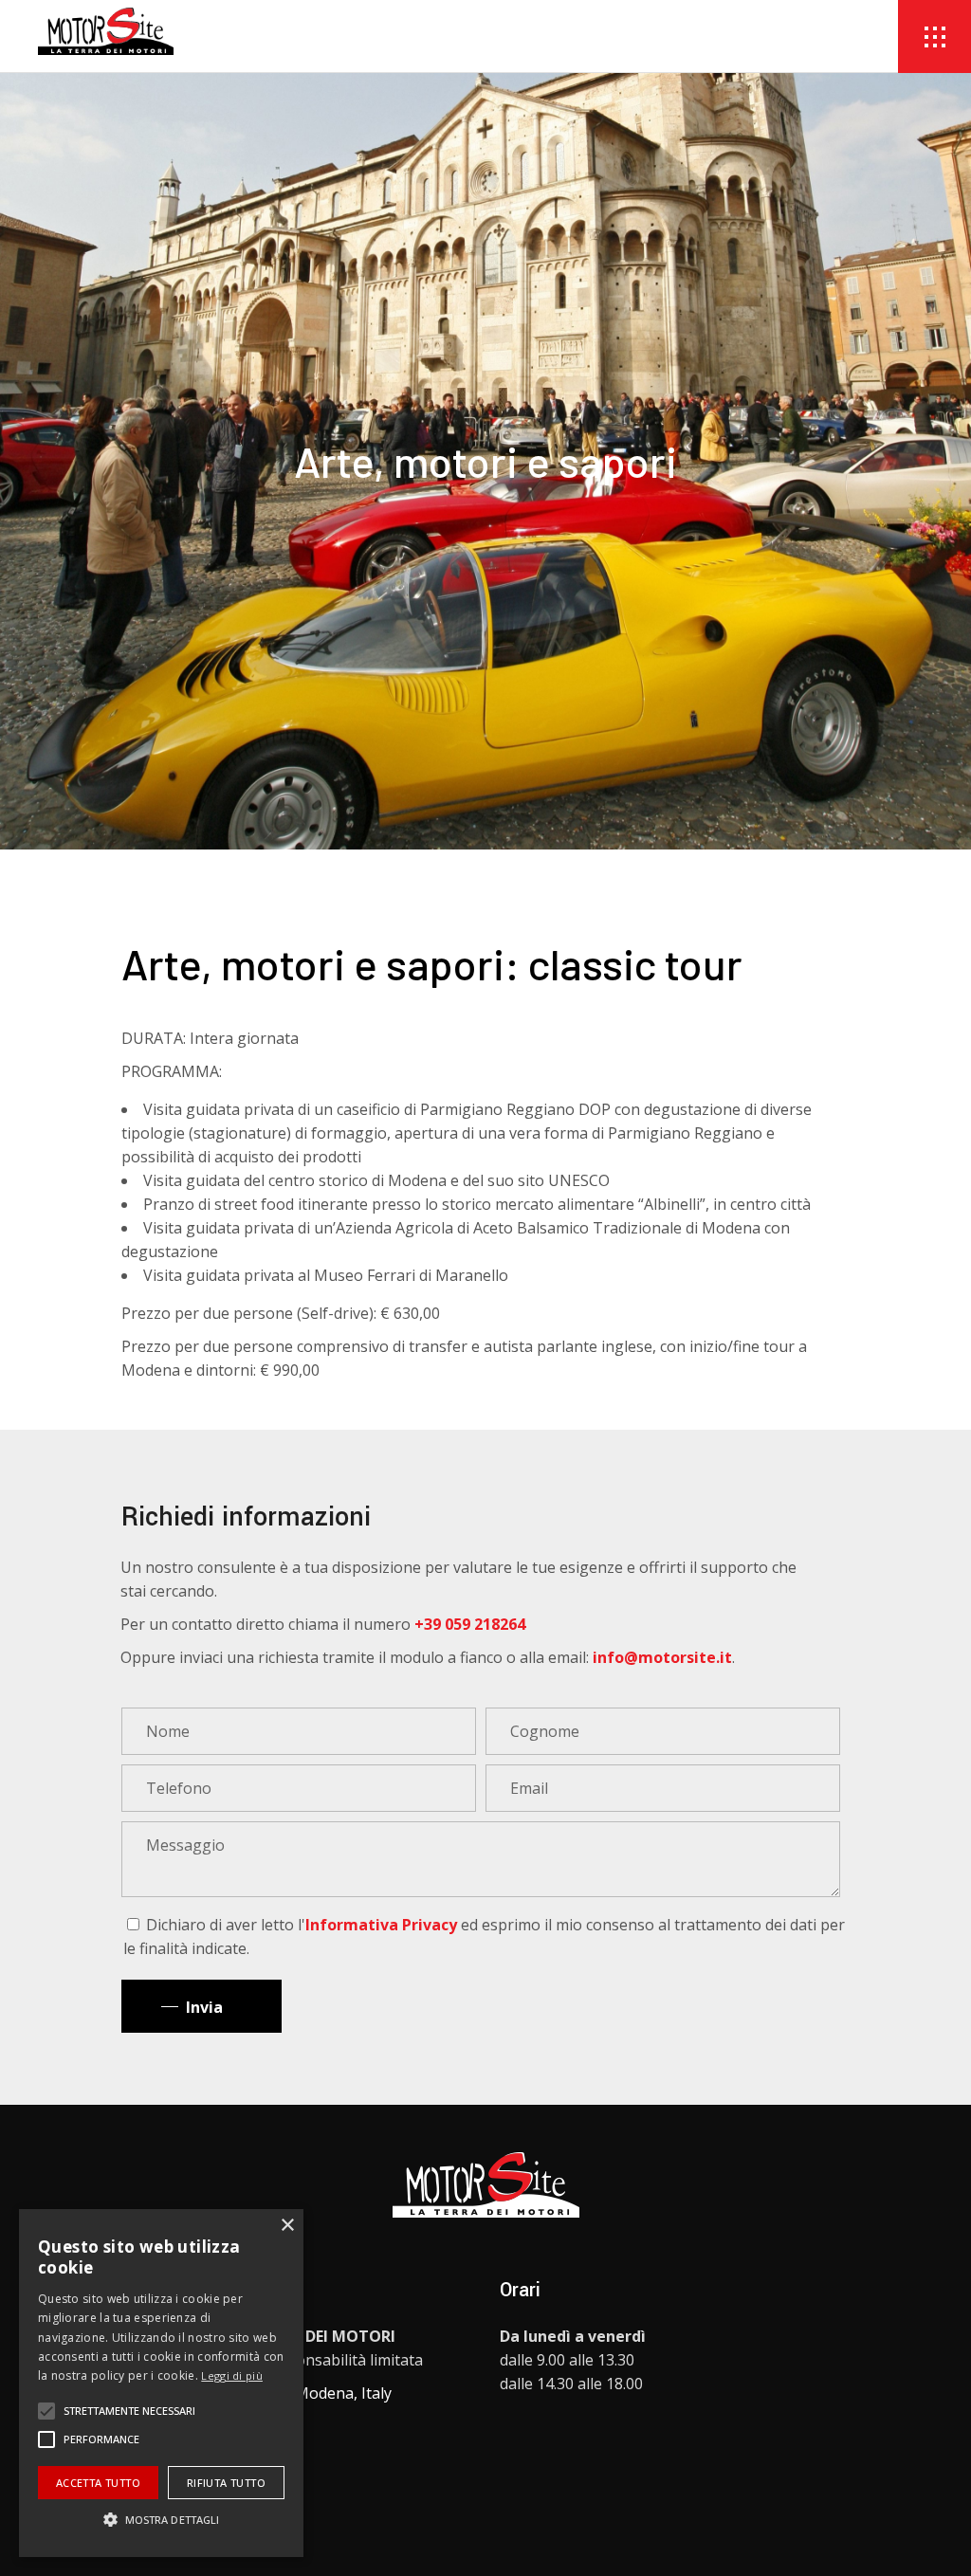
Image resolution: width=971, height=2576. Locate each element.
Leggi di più (232, 2375)
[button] (46, 2411)
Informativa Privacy (381, 1925)
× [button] (287, 2226)
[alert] (161, 2383)
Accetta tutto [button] (98, 2483)
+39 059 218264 (470, 1624)
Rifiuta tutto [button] (226, 2483)
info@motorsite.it (662, 1657)
